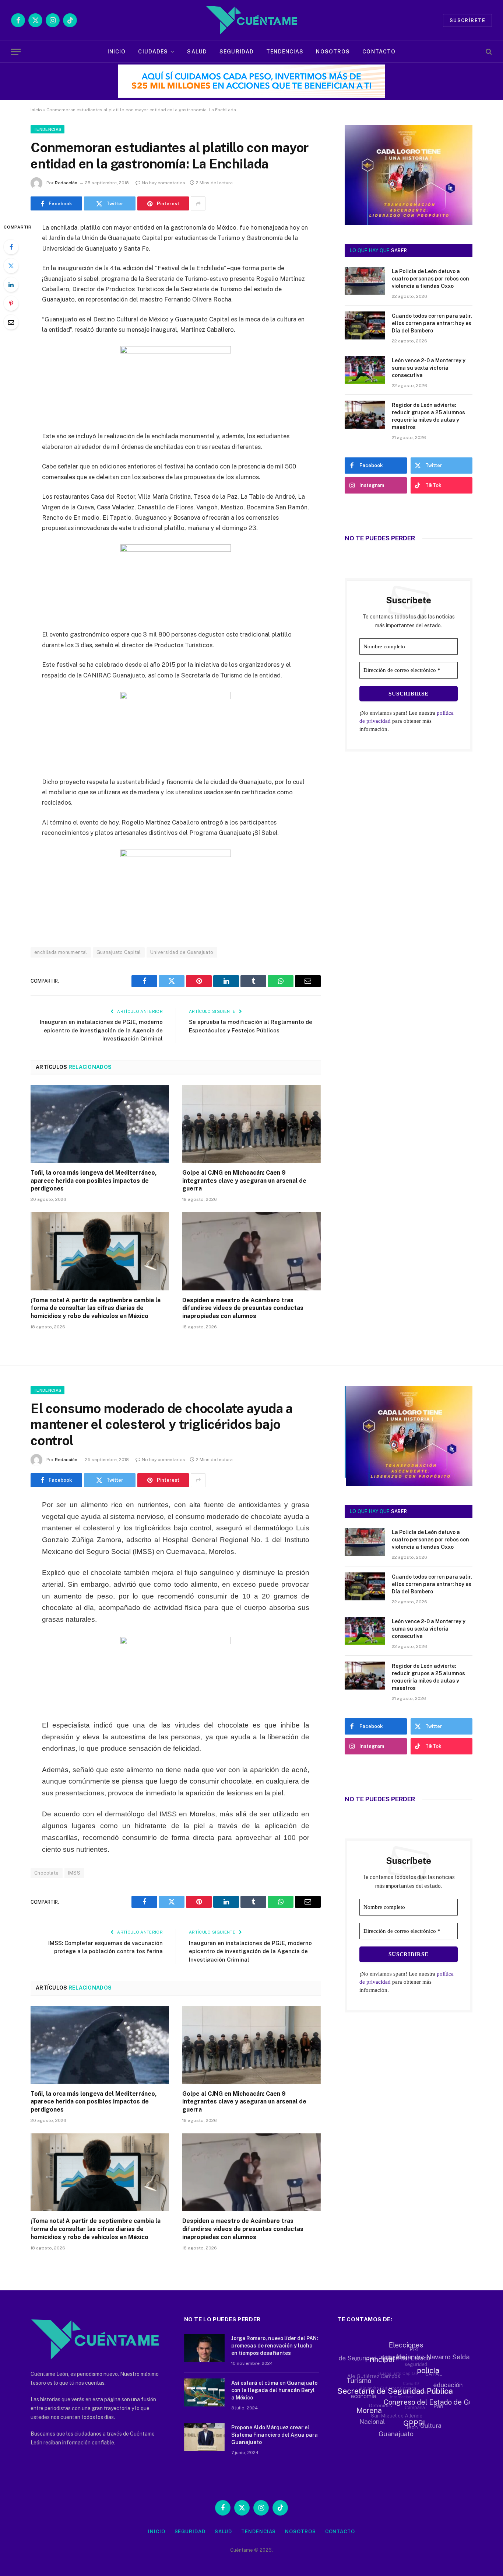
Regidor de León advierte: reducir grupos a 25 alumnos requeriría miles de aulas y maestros (428, 416)
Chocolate (47, 1873)
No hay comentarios (163, 183)
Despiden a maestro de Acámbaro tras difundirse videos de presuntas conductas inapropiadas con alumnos (243, 1308)
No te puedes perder (380, 538)
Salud (197, 52)
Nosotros (333, 52)
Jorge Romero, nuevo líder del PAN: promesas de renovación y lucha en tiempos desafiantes (275, 2346)
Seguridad (237, 52)
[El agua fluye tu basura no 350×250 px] (409, 215)
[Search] (488, 52)
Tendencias (285, 52)
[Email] (11, 322)
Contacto (379, 52)
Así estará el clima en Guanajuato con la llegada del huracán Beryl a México (274, 2390)
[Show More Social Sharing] (198, 203)
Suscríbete (467, 20)
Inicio (117, 52)
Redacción (66, 183)
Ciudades (153, 52)
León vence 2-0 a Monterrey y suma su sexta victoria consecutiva (429, 368)
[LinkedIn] (11, 285)
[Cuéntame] (251, 20)
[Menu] (16, 52)
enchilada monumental (61, 952)
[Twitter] (11, 266)
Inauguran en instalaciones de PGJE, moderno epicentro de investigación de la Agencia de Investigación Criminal (101, 1030)
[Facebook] (11, 247)
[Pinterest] (11, 303)
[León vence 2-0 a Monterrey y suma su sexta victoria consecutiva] (365, 370)
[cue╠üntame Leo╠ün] (409, 1484)
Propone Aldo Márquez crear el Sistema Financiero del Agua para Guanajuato (275, 2435)
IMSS (74, 1873)
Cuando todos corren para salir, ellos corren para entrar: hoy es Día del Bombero (432, 323)
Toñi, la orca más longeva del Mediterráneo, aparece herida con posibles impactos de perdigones (94, 1181)
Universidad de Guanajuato (182, 952)
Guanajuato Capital (119, 952)
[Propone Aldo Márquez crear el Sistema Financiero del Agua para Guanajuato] (204, 2437)
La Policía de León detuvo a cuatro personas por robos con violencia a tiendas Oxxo (430, 279)
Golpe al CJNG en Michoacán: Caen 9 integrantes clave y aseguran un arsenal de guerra (244, 1181)
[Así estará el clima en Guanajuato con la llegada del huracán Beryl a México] (204, 2392)
